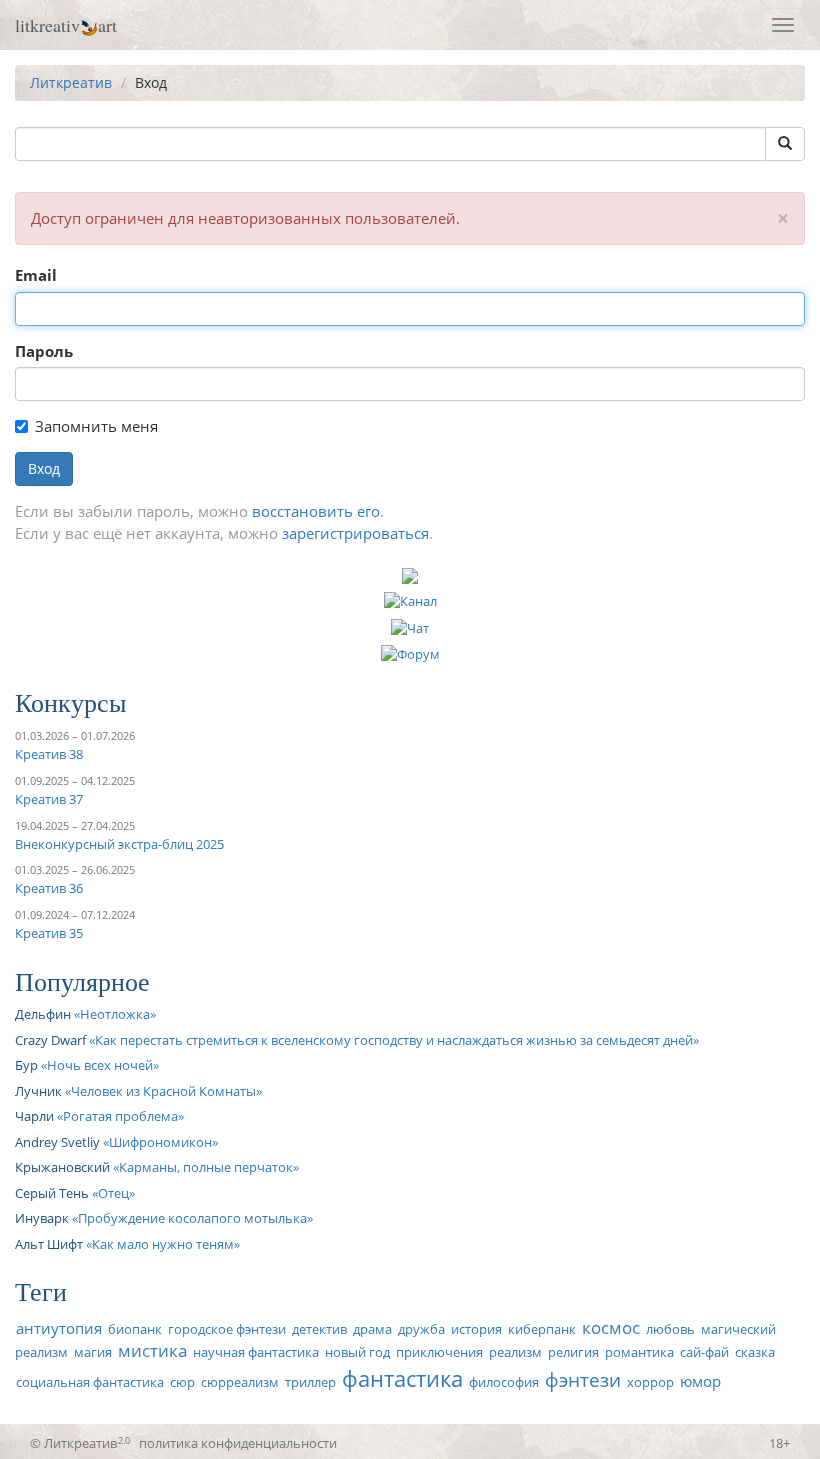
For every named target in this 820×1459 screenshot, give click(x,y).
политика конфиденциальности (238, 1443)
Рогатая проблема (120, 1116)
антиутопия (59, 1328)
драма (372, 1329)
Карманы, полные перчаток (206, 1167)
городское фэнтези (227, 1329)
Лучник (38, 1091)
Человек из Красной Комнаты (163, 1091)
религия (573, 1352)
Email (36, 275)
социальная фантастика (90, 1382)
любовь (670, 1329)
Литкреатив (71, 82)
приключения (439, 1352)
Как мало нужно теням (163, 1244)
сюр (182, 1382)
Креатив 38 (49, 754)
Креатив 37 (49, 799)
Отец (113, 1193)
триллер (310, 1382)
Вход (44, 468)
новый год (357, 1352)
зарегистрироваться (355, 533)
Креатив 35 (49, 933)
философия (504, 1382)
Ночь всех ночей (100, 1065)
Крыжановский (62, 1167)
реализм (515, 1352)
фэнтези (583, 1379)
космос (611, 1327)
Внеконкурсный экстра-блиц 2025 (119, 844)
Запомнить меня (96, 426)
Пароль (44, 351)
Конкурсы (70, 702)
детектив (319, 1329)
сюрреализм (240, 1382)
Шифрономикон (160, 1142)
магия (93, 1352)
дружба (421, 1329)
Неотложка (115, 1014)
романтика (639, 1352)
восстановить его (316, 511)
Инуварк (42, 1218)
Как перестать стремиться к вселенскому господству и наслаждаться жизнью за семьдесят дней (394, 1040)
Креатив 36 (49, 888)
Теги (41, 1291)
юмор (700, 1381)
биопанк (135, 1329)
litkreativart (66, 25)
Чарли (34, 1116)
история (476, 1329)
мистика (152, 1350)
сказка (755, 1352)
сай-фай (704, 1352)
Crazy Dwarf (50, 1040)
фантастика (402, 1378)
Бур (26, 1065)
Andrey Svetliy (57, 1142)
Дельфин (43, 1014)
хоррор (650, 1382)
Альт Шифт (49, 1244)
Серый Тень (52, 1193)
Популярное (82, 981)
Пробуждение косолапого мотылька (192, 1218)
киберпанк (542, 1329)
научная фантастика (256, 1352)
